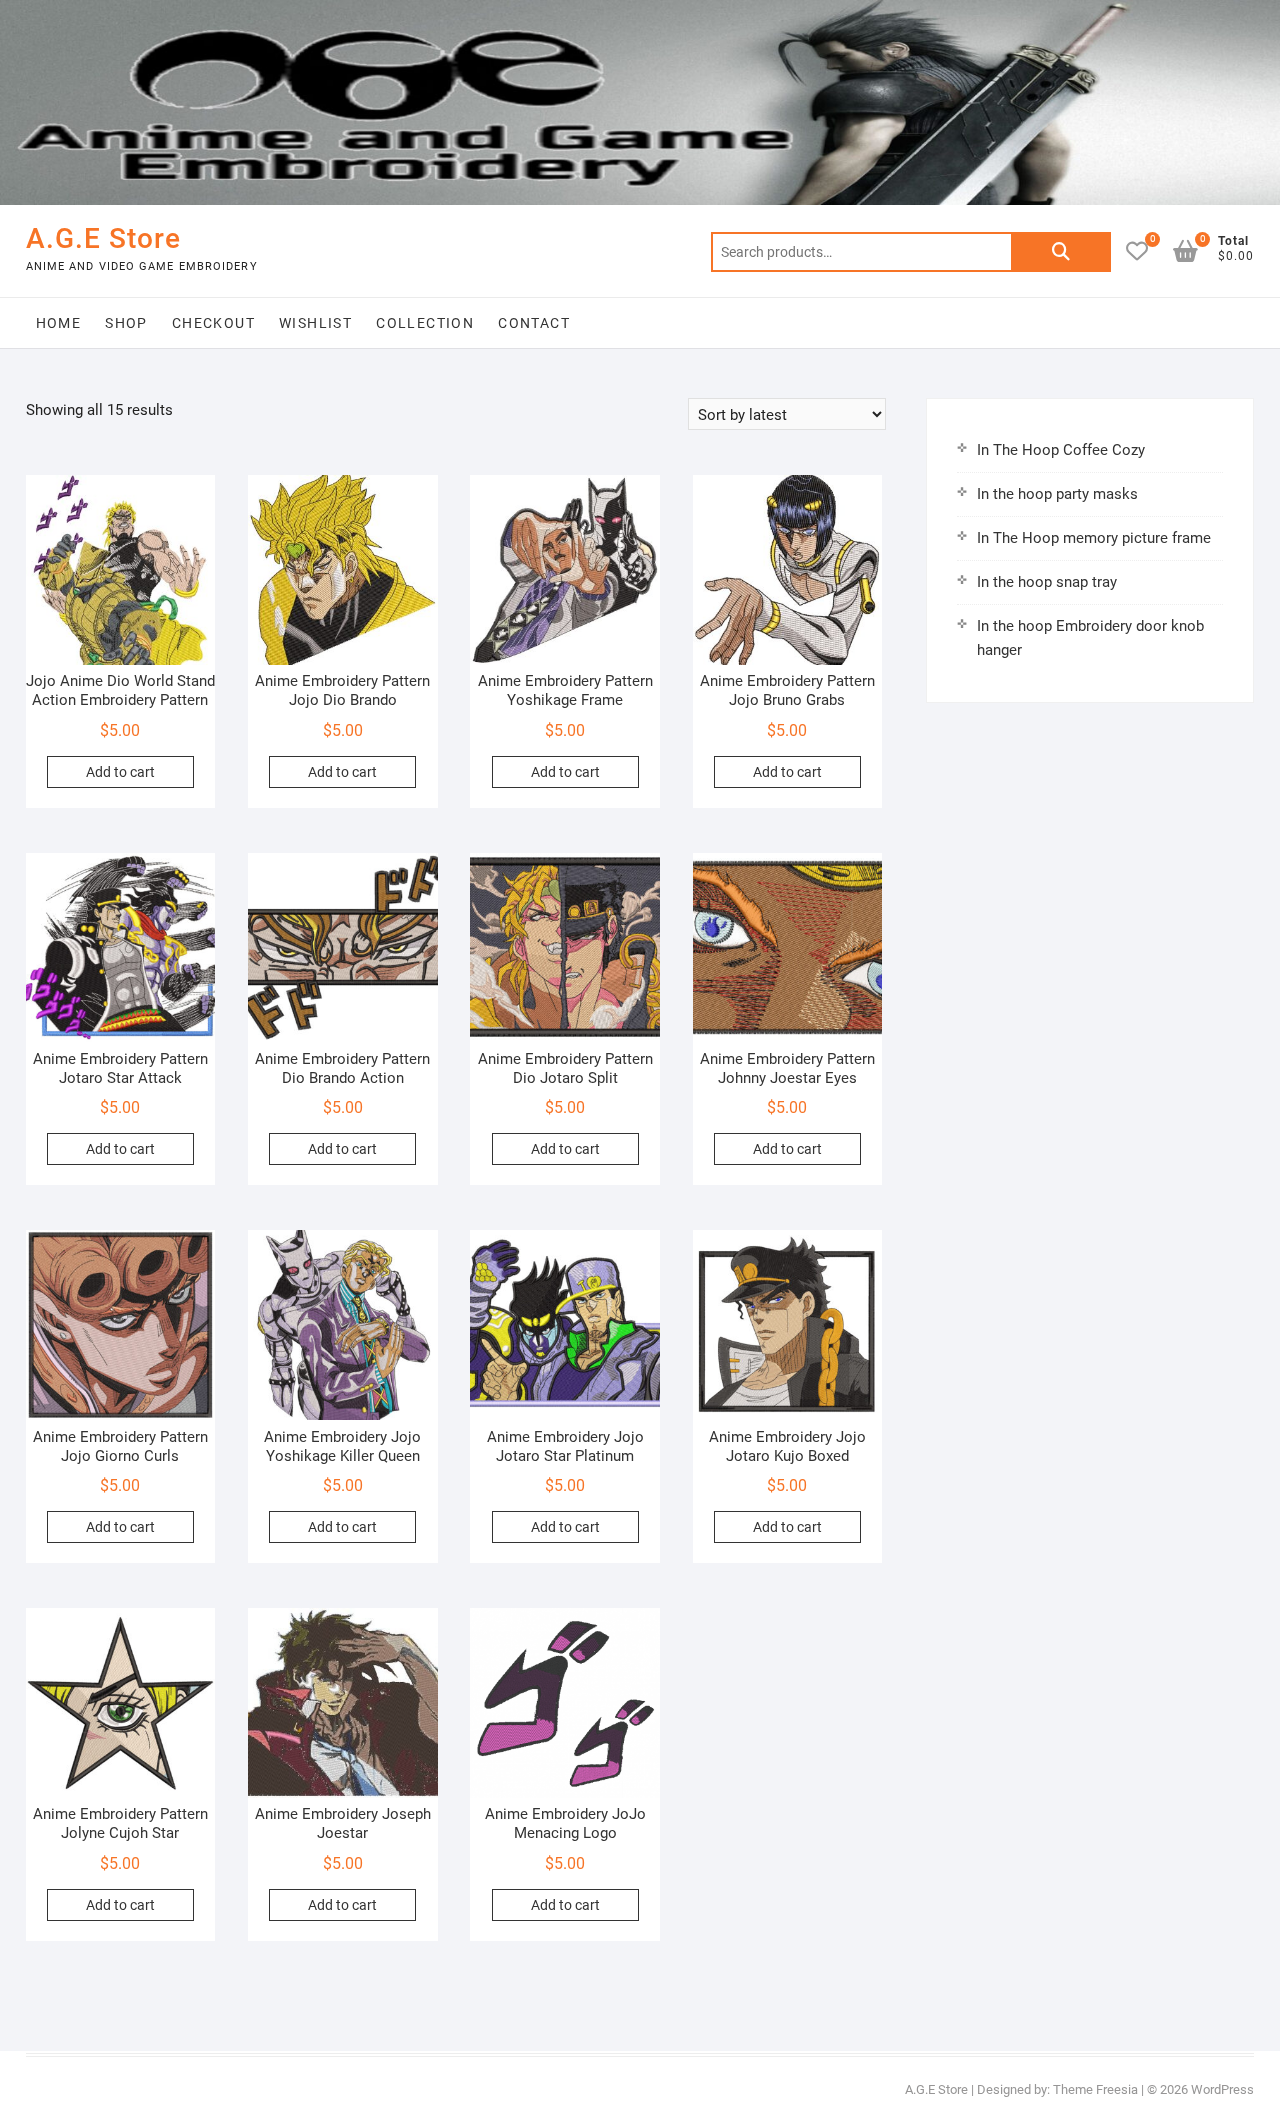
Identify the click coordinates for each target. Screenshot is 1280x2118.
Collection (425, 323)
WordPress (1222, 2089)
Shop (126, 323)
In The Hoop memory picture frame (1094, 538)
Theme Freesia (1095, 2089)
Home (59, 323)
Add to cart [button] (120, 772)
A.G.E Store (103, 238)
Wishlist (315, 323)
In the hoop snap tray (1047, 582)
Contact (534, 323)
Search (1061, 252)
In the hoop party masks (1057, 494)
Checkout (213, 323)
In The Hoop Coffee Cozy (1061, 450)
